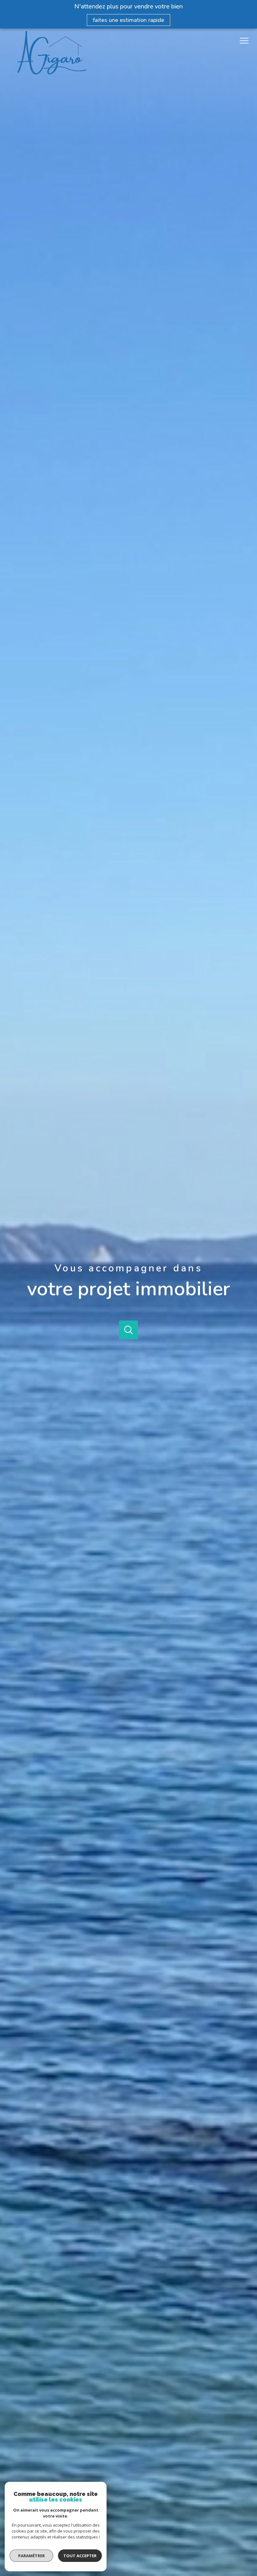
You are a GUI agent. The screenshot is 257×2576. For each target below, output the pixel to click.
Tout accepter (80, 2556)
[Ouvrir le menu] (247, 41)
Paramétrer (31, 2556)
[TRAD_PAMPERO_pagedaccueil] (52, 73)
